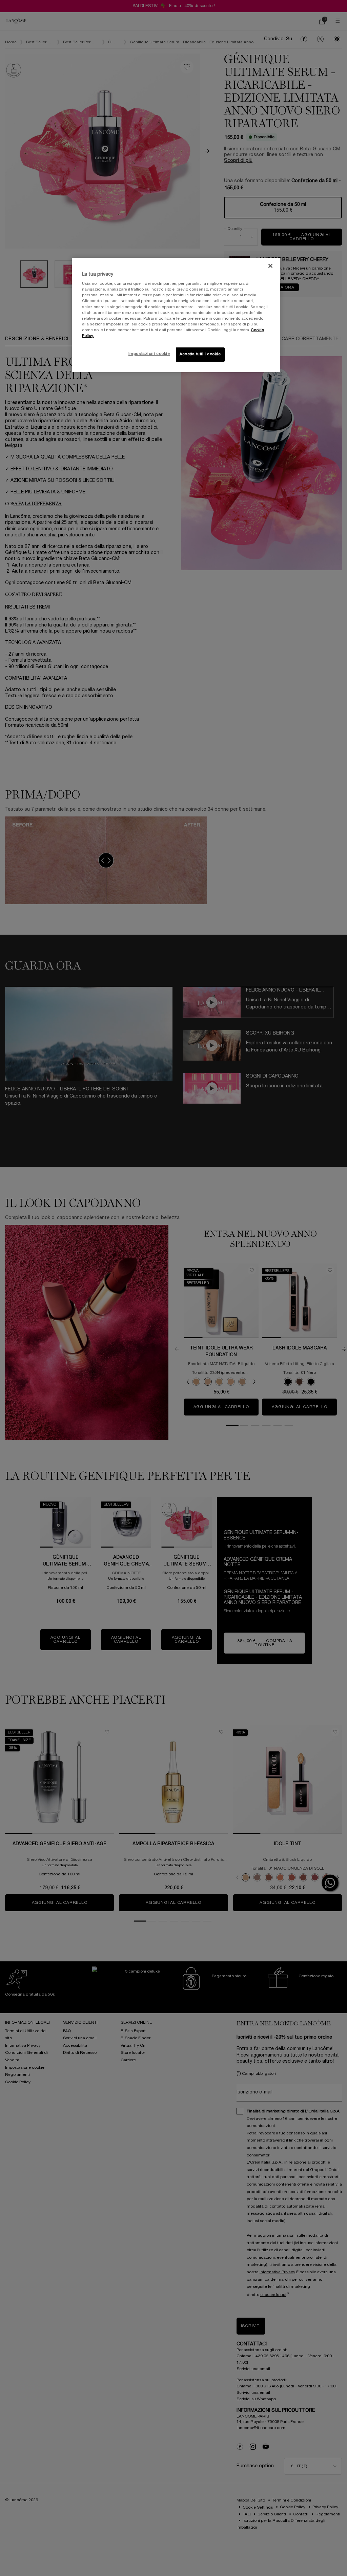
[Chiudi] (270, 266)
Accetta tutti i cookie (200, 354)
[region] (176, 315)
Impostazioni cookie (149, 354)
